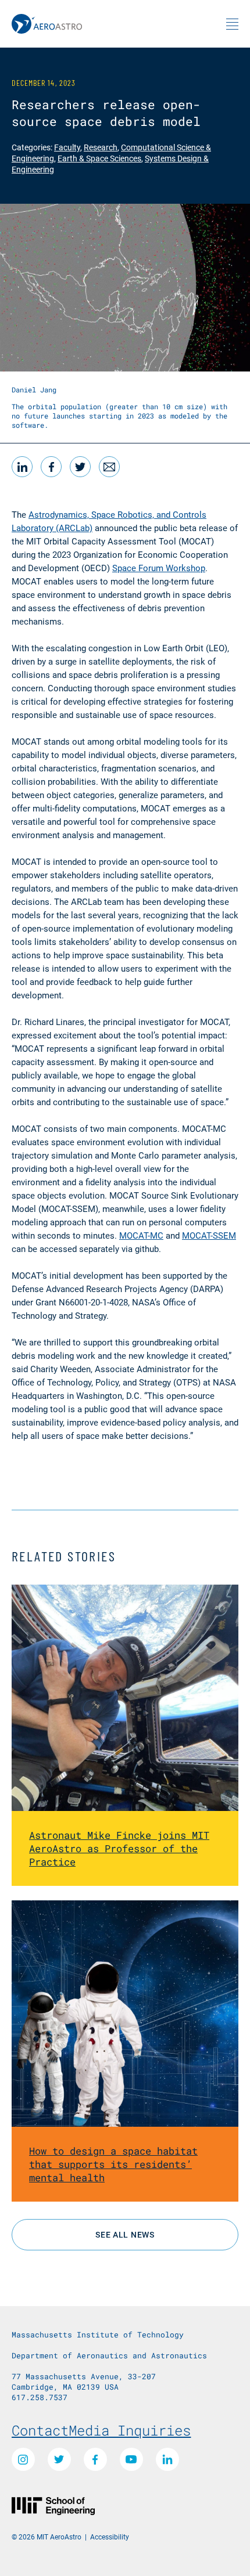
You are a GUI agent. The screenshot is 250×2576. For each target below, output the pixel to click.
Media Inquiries (130, 2430)
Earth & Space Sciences (99, 158)
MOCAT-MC (141, 1235)
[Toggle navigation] (232, 24)
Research (101, 147)
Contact (40, 2430)
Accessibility (110, 2537)
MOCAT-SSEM (209, 1235)
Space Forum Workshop (159, 568)
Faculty (67, 147)
